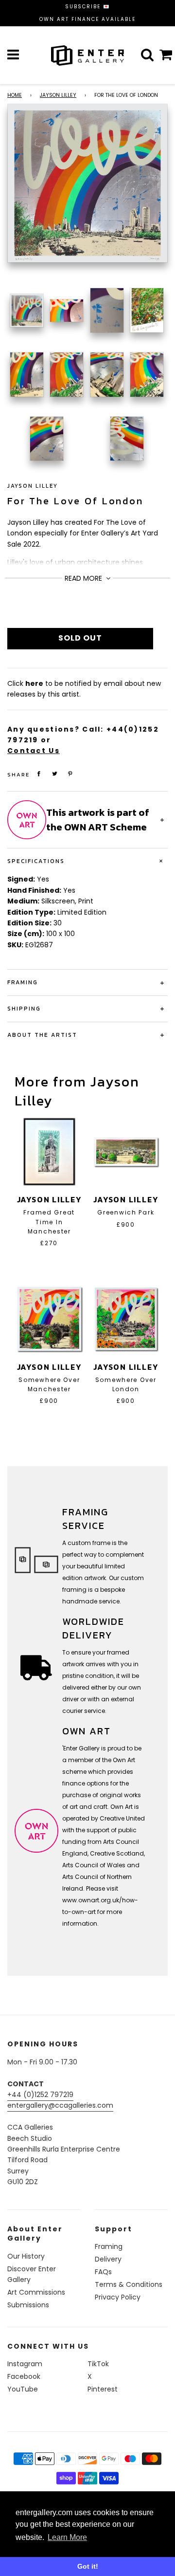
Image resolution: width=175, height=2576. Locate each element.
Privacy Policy (118, 2297)
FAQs (103, 2272)
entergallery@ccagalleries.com (60, 2105)
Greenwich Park (126, 1212)
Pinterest (103, 2389)
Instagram (25, 2364)
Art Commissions (36, 2292)
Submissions (28, 2305)
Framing (109, 2246)
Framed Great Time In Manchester (49, 1222)
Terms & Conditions (129, 2284)
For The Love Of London (75, 501)
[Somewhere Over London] (126, 1319)
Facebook (24, 2376)
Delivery (108, 2259)
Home (15, 95)
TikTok (98, 2364)
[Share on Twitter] (55, 774)
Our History (26, 2256)
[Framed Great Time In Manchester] (49, 1152)
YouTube (23, 2389)
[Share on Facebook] (39, 774)
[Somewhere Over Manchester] (49, 1319)
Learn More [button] (67, 2537)
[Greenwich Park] (126, 1152)
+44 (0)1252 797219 (40, 2095)
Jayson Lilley (58, 95)
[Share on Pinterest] (70, 774)
